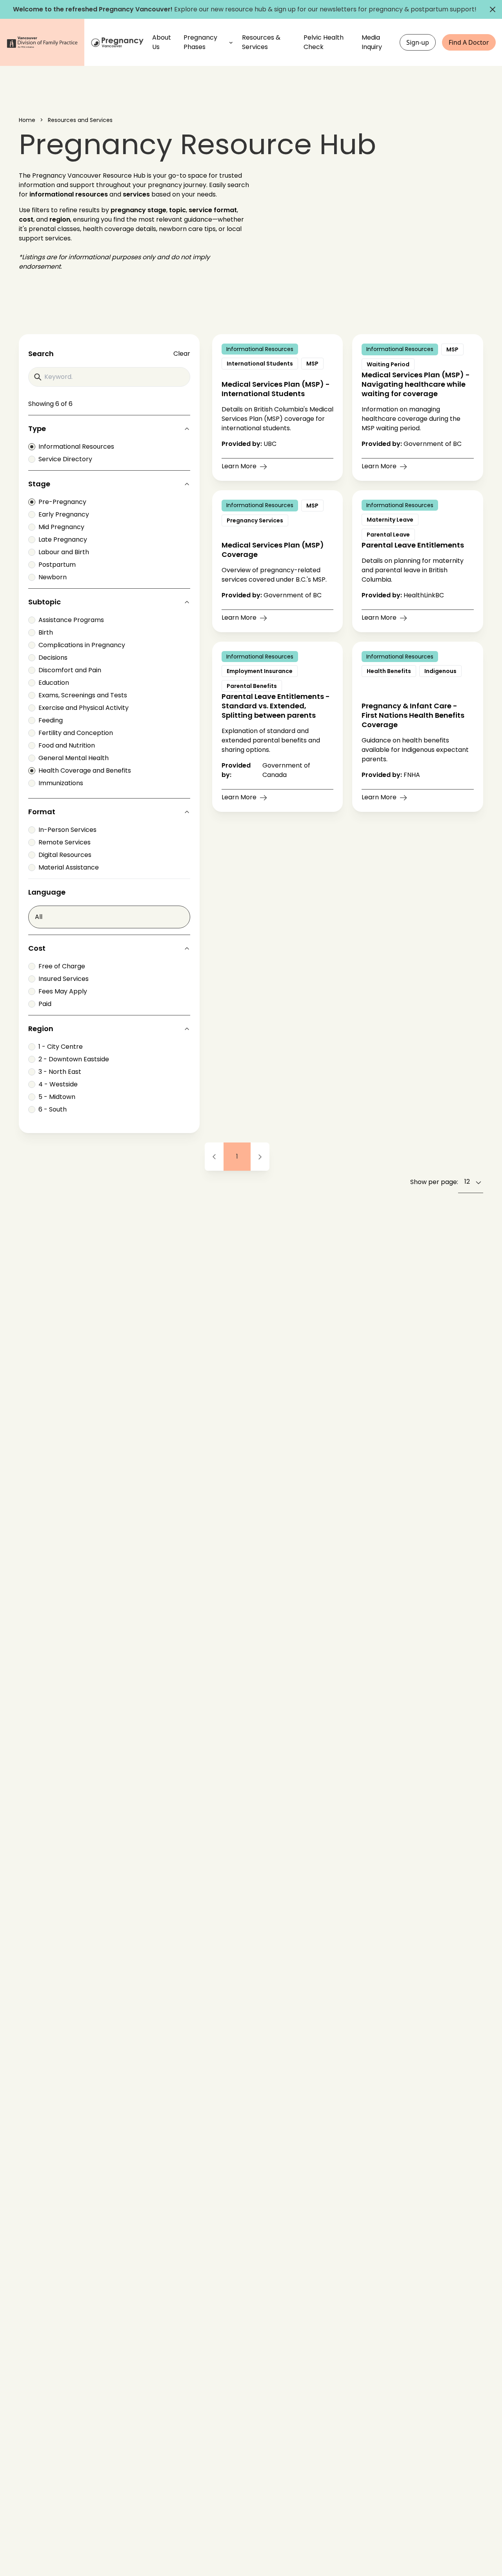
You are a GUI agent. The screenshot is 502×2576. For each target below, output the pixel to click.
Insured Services (64, 979)
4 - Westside (58, 1084)
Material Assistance (69, 867)
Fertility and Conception (76, 733)
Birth (46, 632)
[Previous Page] (214, 1157)
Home (27, 120)
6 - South (53, 1109)
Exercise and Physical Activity (84, 708)
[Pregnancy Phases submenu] (231, 42)
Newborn (53, 577)
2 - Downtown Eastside (74, 1059)
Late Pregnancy (63, 539)
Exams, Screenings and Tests (83, 695)
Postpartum (57, 565)
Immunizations (61, 783)
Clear (182, 354)
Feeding (51, 720)
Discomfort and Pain (70, 670)
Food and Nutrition (67, 745)
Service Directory (65, 459)
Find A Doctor (469, 42)
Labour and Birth (64, 552)
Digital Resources (65, 855)
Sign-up (418, 42)
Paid (45, 1004)
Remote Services (65, 842)
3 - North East (60, 1072)
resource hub (246, 9)
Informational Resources (76, 447)
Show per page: (434, 1182)
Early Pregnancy (64, 514)
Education (54, 683)
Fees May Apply (63, 991)
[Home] (118, 43)
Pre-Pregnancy (62, 502)
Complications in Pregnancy (82, 645)
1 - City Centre (61, 1047)
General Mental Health (74, 758)
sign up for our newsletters (315, 9)
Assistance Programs (71, 620)
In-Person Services (67, 830)
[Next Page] (260, 1157)
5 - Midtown (57, 1097)
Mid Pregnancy (61, 527)
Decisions (53, 658)
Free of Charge (62, 966)
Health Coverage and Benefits (85, 770)
